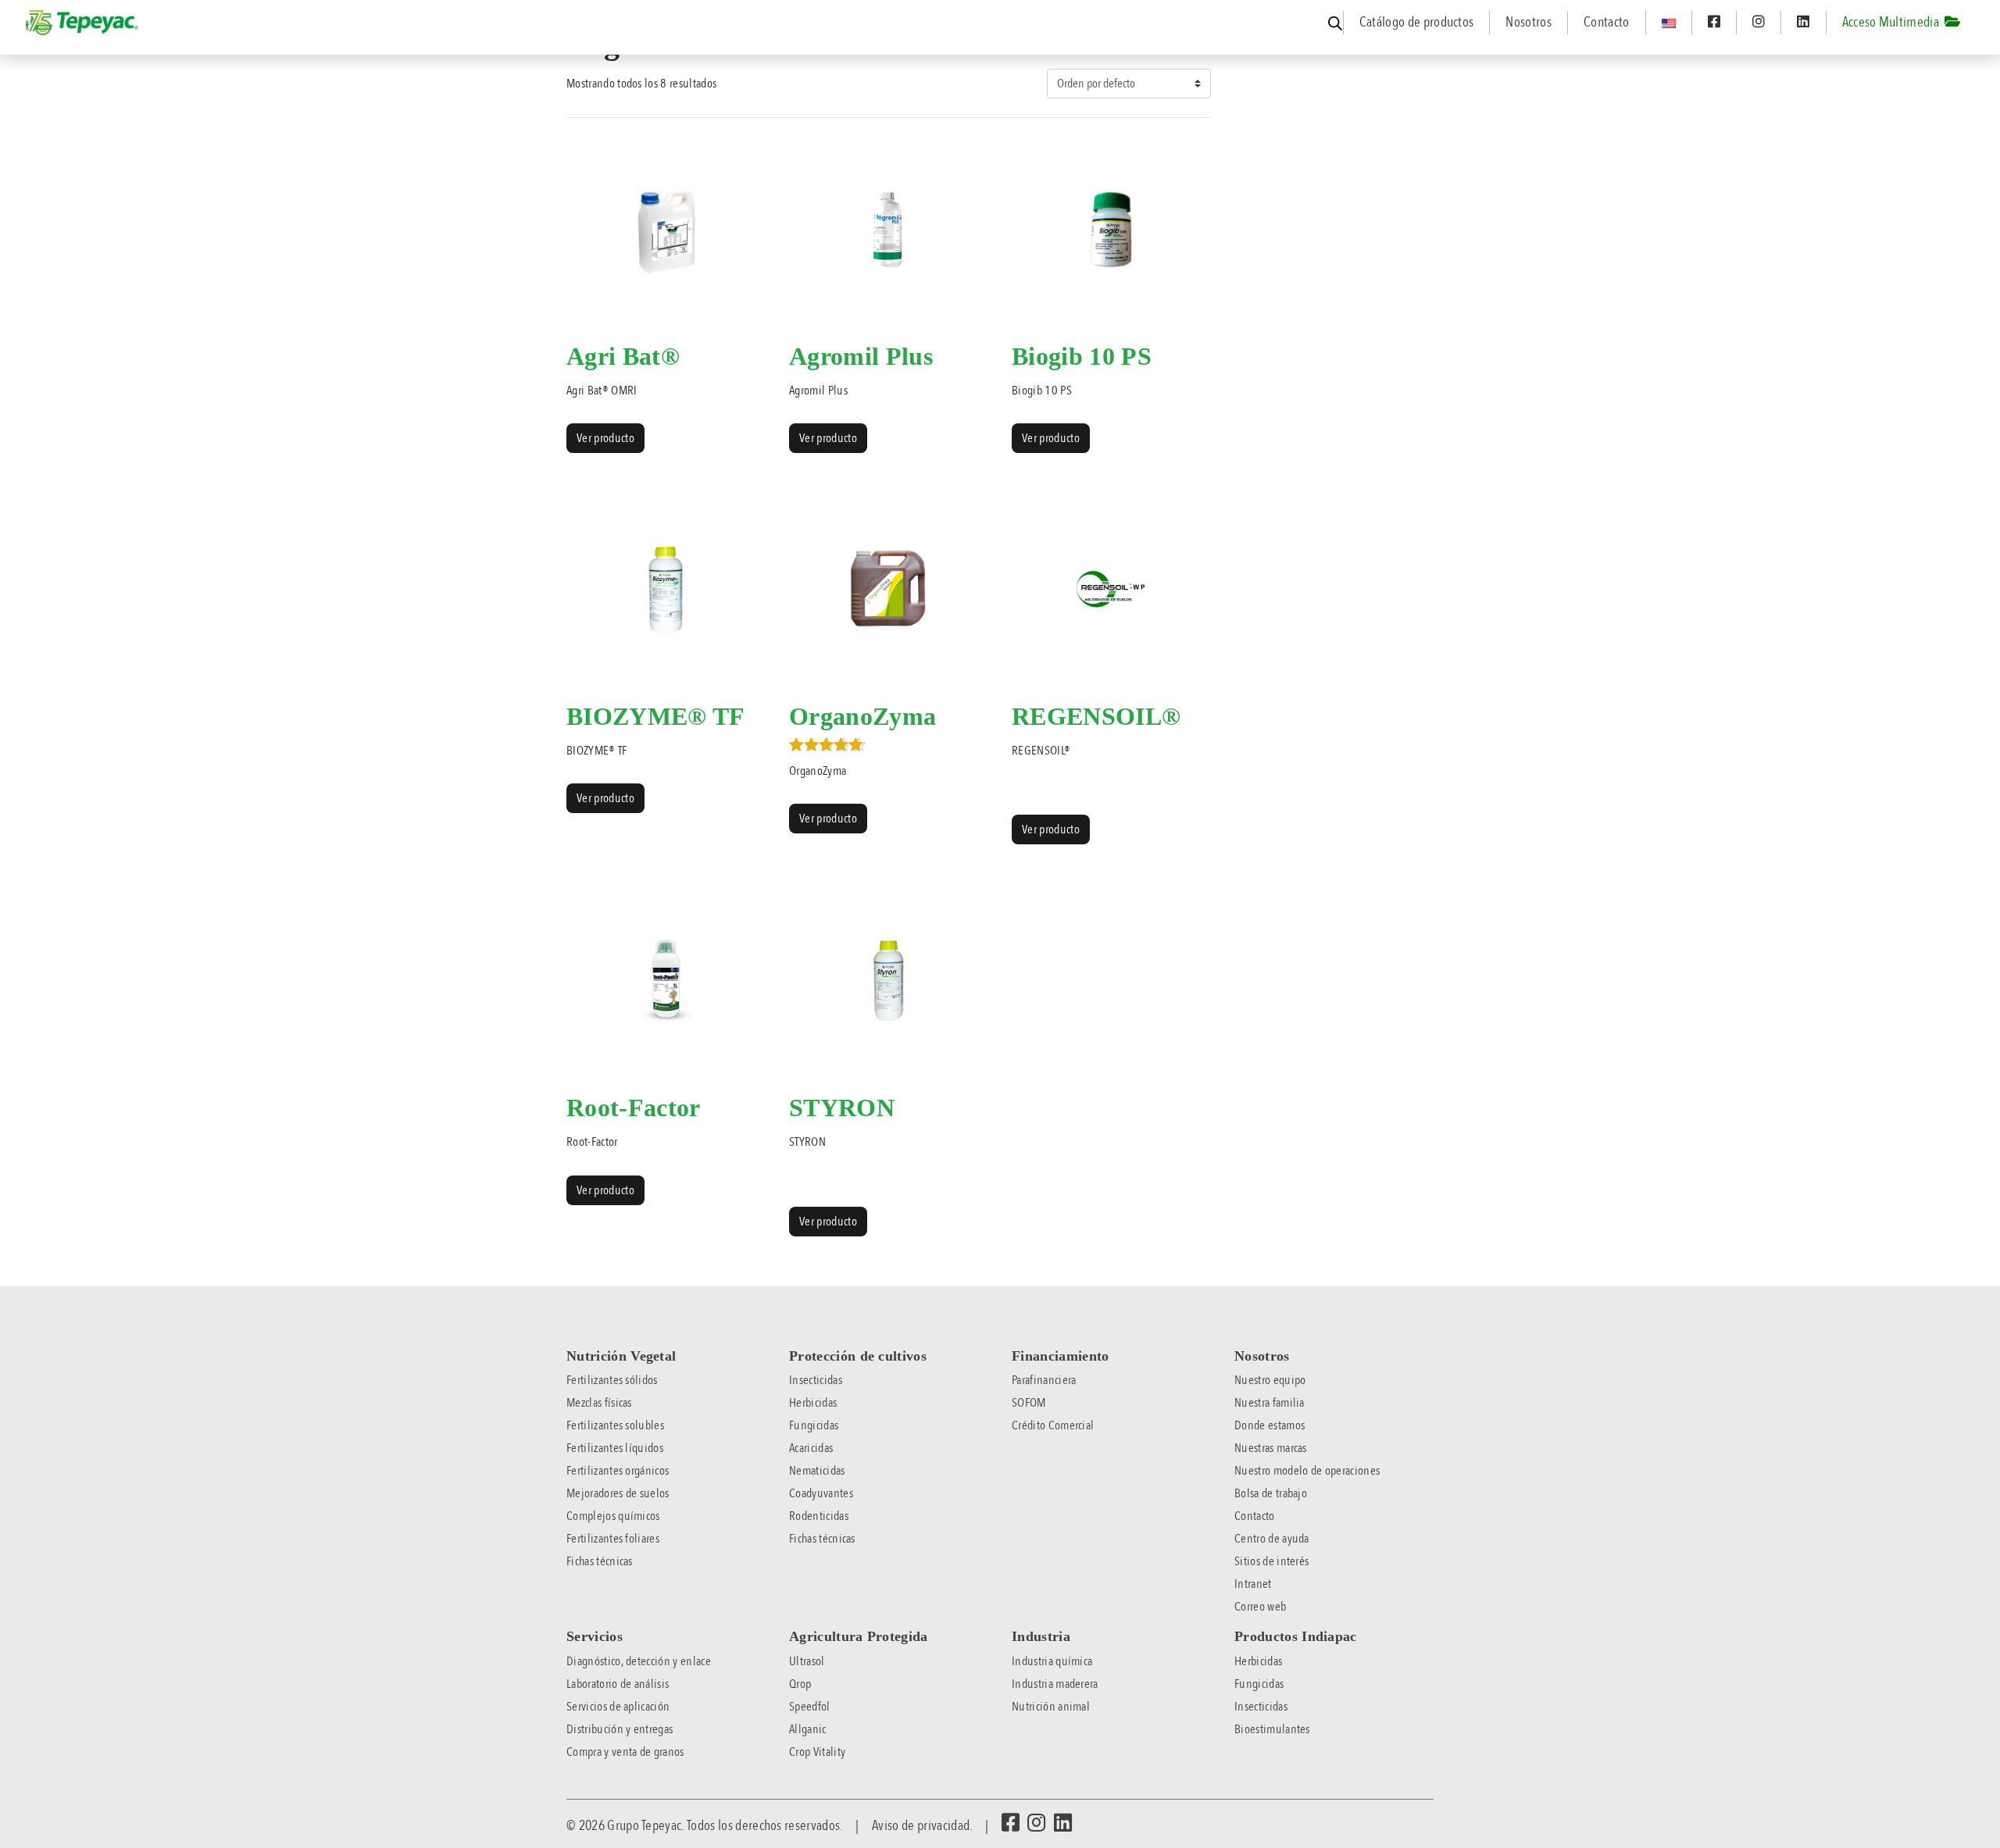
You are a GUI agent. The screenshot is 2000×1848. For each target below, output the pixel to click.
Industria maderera (1055, 1684)
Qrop (800, 1684)
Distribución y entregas (620, 1729)
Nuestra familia (1270, 1403)
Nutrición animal (1051, 1707)
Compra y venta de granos (625, 1752)
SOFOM (1029, 1403)
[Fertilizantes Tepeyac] (83, 23)
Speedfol (810, 1707)
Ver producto (605, 438)
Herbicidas (813, 1403)
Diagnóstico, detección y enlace (639, 1661)
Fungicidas (814, 1425)
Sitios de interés (1271, 1561)
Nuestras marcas (1271, 1448)
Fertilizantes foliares (613, 1539)
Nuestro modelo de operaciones (1307, 1471)
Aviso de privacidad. (922, 1825)
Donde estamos (1270, 1425)
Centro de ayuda (1272, 1539)
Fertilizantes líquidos (615, 1448)
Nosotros (1529, 22)
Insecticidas (816, 1380)
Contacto (1607, 22)
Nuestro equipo (1270, 1380)
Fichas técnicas (600, 1561)
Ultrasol (807, 1661)
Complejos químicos (613, 1516)
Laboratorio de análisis (618, 1684)
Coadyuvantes (821, 1493)
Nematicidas (817, 1471)
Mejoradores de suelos (618, 1493)
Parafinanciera (1044, 1380)
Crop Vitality (817, 1752)
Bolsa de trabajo (1271, 1493)
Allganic (808, 1729)
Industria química (1052, 1661)
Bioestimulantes (1272, 1729)
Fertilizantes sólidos (612, 1380)
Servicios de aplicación (618, 1707)
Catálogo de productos (1417, 22)
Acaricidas (811, 1448)
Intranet (1253, 1584)
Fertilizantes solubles (615, 1425)
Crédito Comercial (1053, 1425)
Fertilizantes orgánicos (618, 1471)
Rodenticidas (819, 1516)
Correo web (1260, 1607)
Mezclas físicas (599, 1403)
